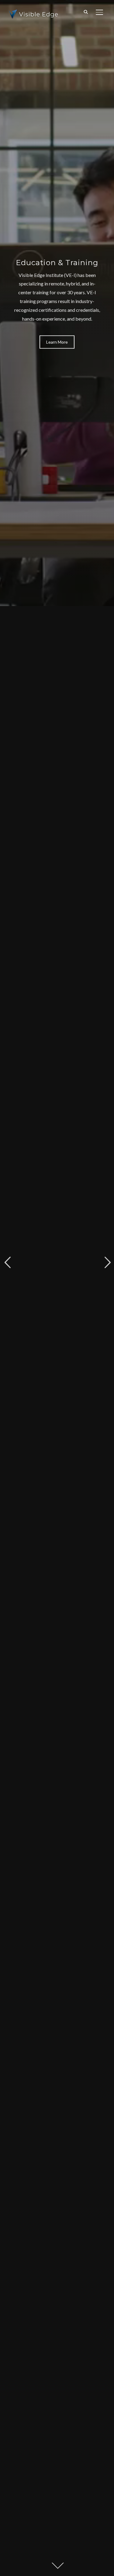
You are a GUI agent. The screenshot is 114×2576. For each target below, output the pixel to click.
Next (107, 1263)
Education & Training (57, 263)
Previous (7, 1263)
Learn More (57, 342)
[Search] (86, 12)
